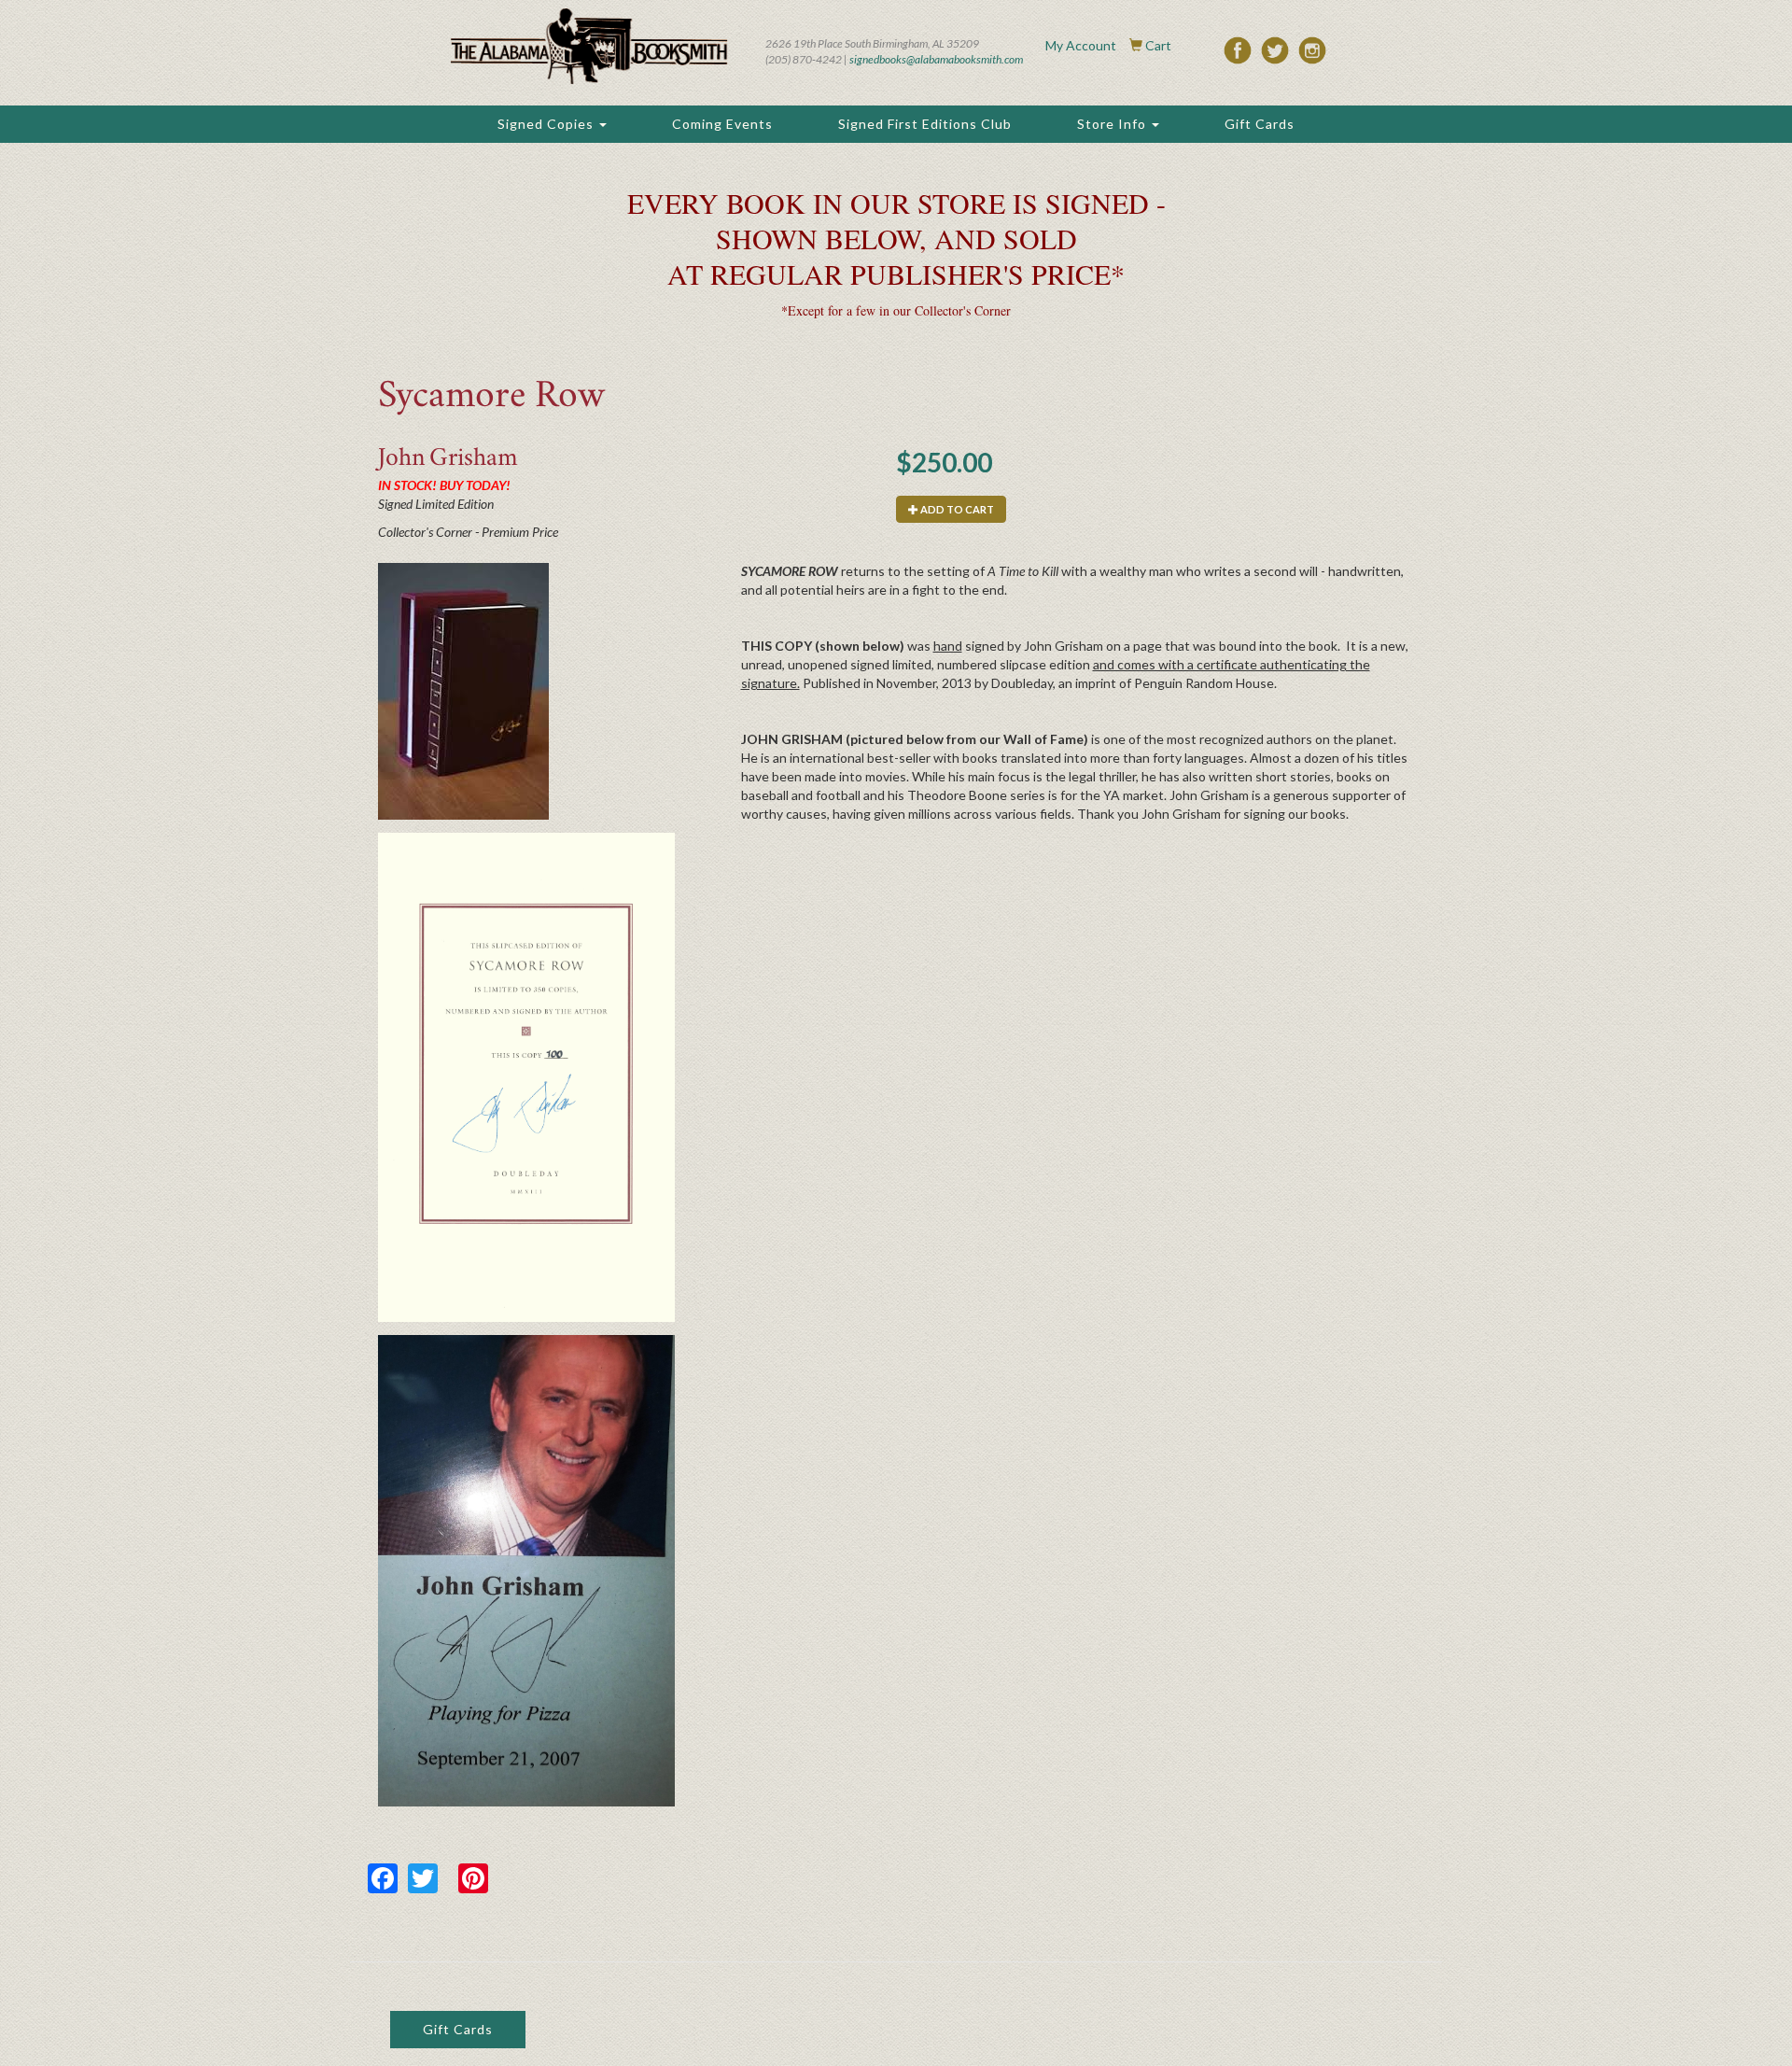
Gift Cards (1260, 124)
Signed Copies (547, 124)
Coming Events (722, 124)
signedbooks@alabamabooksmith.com (936, 59)
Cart (1158, 45)
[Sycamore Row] (526, 691)
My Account (1081, 45)
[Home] (589, 46)
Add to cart (956, 509)
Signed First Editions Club (925, 124)
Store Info (1113, 124)
